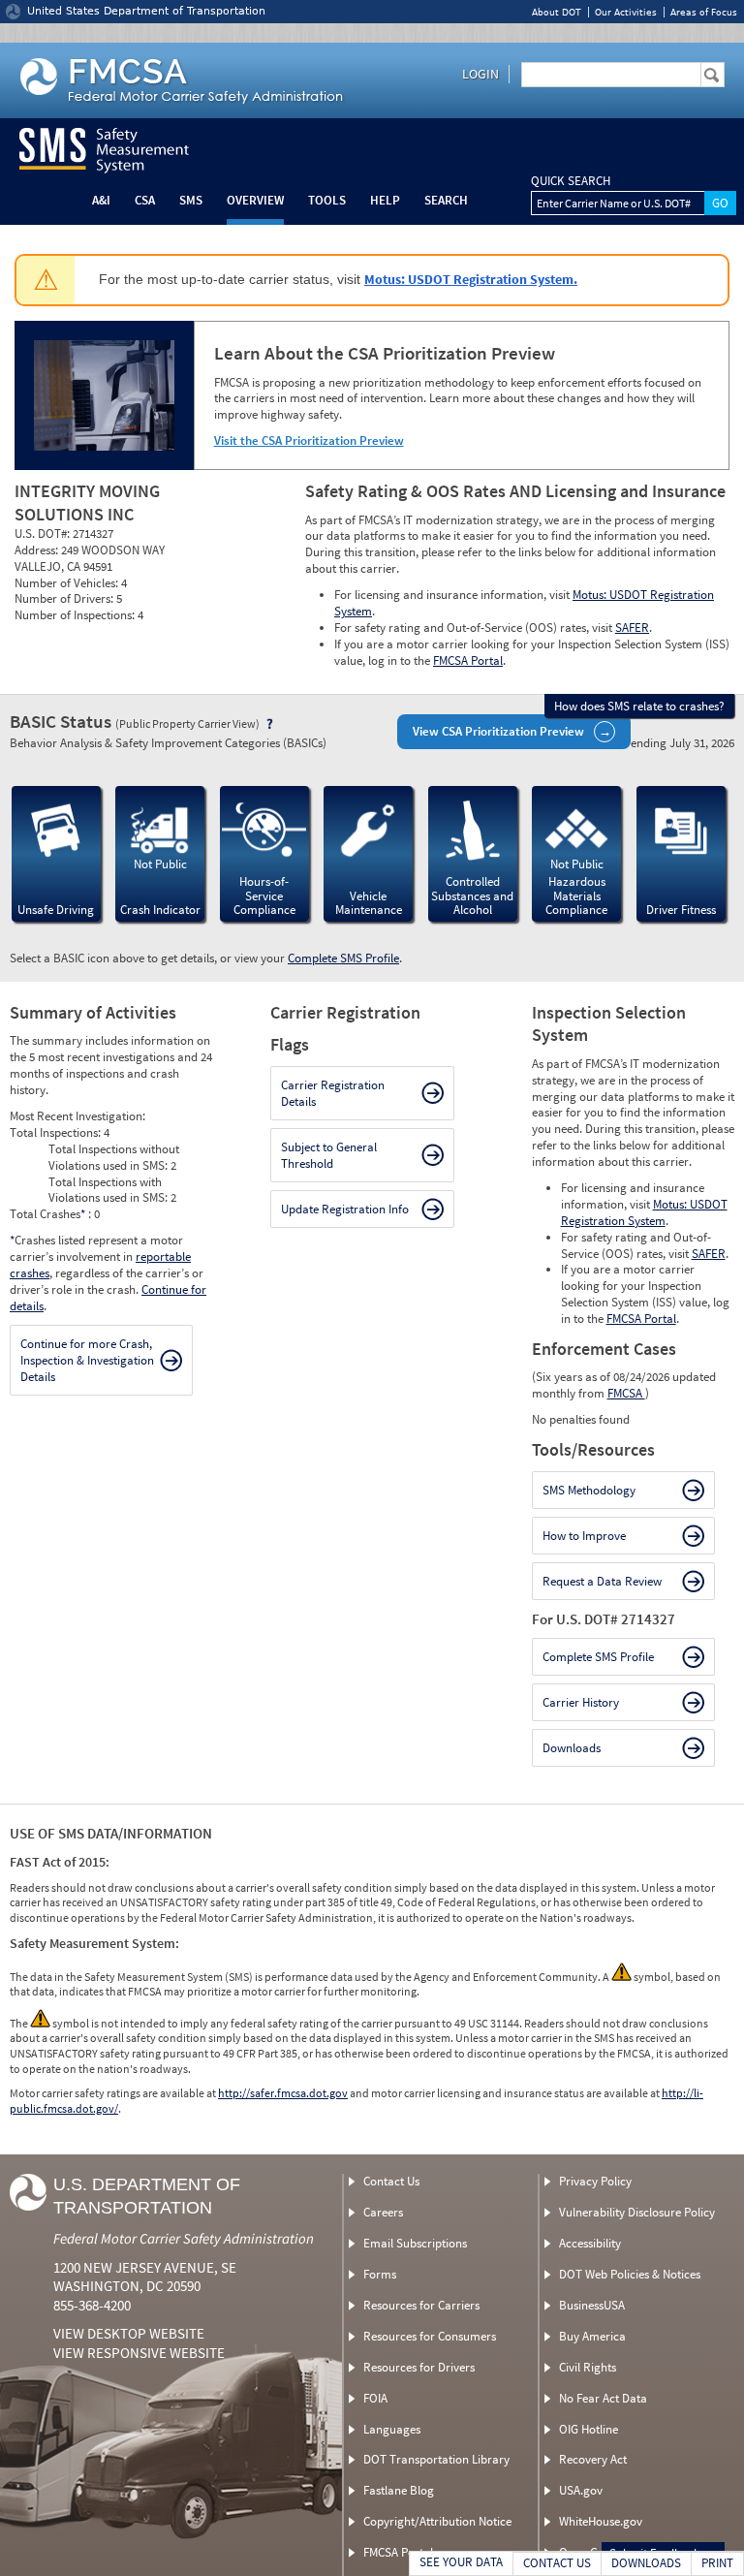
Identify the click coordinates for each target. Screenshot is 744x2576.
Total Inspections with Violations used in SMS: (109, 1190)
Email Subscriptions (415, 2243)
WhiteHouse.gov (601, 2521)
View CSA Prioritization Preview (498, 731)
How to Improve (584, 1536)
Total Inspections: (57, 1132)
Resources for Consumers (430, 2336)
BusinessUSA (592, 2305)
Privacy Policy (595, 2181)
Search (446, 200)
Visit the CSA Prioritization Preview (309, 440)
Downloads (572, 1748)
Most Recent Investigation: (77, 1116)
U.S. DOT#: (44, 534)
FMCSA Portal (468, 660)
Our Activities (626, 12)
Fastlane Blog (399, 2490)
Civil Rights (588, 2367)
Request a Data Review (602, 1581)
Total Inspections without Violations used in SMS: (114, 1157)
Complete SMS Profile (343, 958)
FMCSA (626, 1393)
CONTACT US (557, 2563)
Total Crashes (47, 1214)
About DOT (557, 12)
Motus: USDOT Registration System (644, 1212)
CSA (145, 200)
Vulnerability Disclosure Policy (637, 2212)
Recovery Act (593, 2459)
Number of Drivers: (65, 598)
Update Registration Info (345, 1209)
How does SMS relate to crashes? (639, 706)
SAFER (632, 628)
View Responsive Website (139, 2353)
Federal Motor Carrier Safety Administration (184, 2238)
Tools (327, 200)
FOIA (375, 2398)
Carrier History (581, 1702)
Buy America (592, 2336)
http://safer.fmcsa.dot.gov (283, 2093)
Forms (380, 2274)
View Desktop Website (129, 2333)
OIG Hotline (589, 2429)
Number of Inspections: (76, 615)
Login (480, 74)
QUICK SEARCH (571, 181)
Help (385, 200)
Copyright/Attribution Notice (437, 2521)
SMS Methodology (589, 1490)
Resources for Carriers (421, 2305)
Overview (255, 200)
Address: (38, 550)
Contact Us (391, 2181)
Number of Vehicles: (68, 583)
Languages (392, 2429)
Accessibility (590, 2243)
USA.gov (581, 2490)
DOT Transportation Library (436, 2459)
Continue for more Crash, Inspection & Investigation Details (87, 1360)
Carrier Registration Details (333, 1093)
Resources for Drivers (419, 2367)
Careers (383, 2212)
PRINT (717, 2563)
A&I (101, 200)
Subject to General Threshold (329, 1155)
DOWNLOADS (646, 2563)
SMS (191, 200)
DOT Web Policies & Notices (630, 2274)
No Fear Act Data (603, 2398)
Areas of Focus (704, 12)
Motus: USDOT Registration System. (471, 279)
